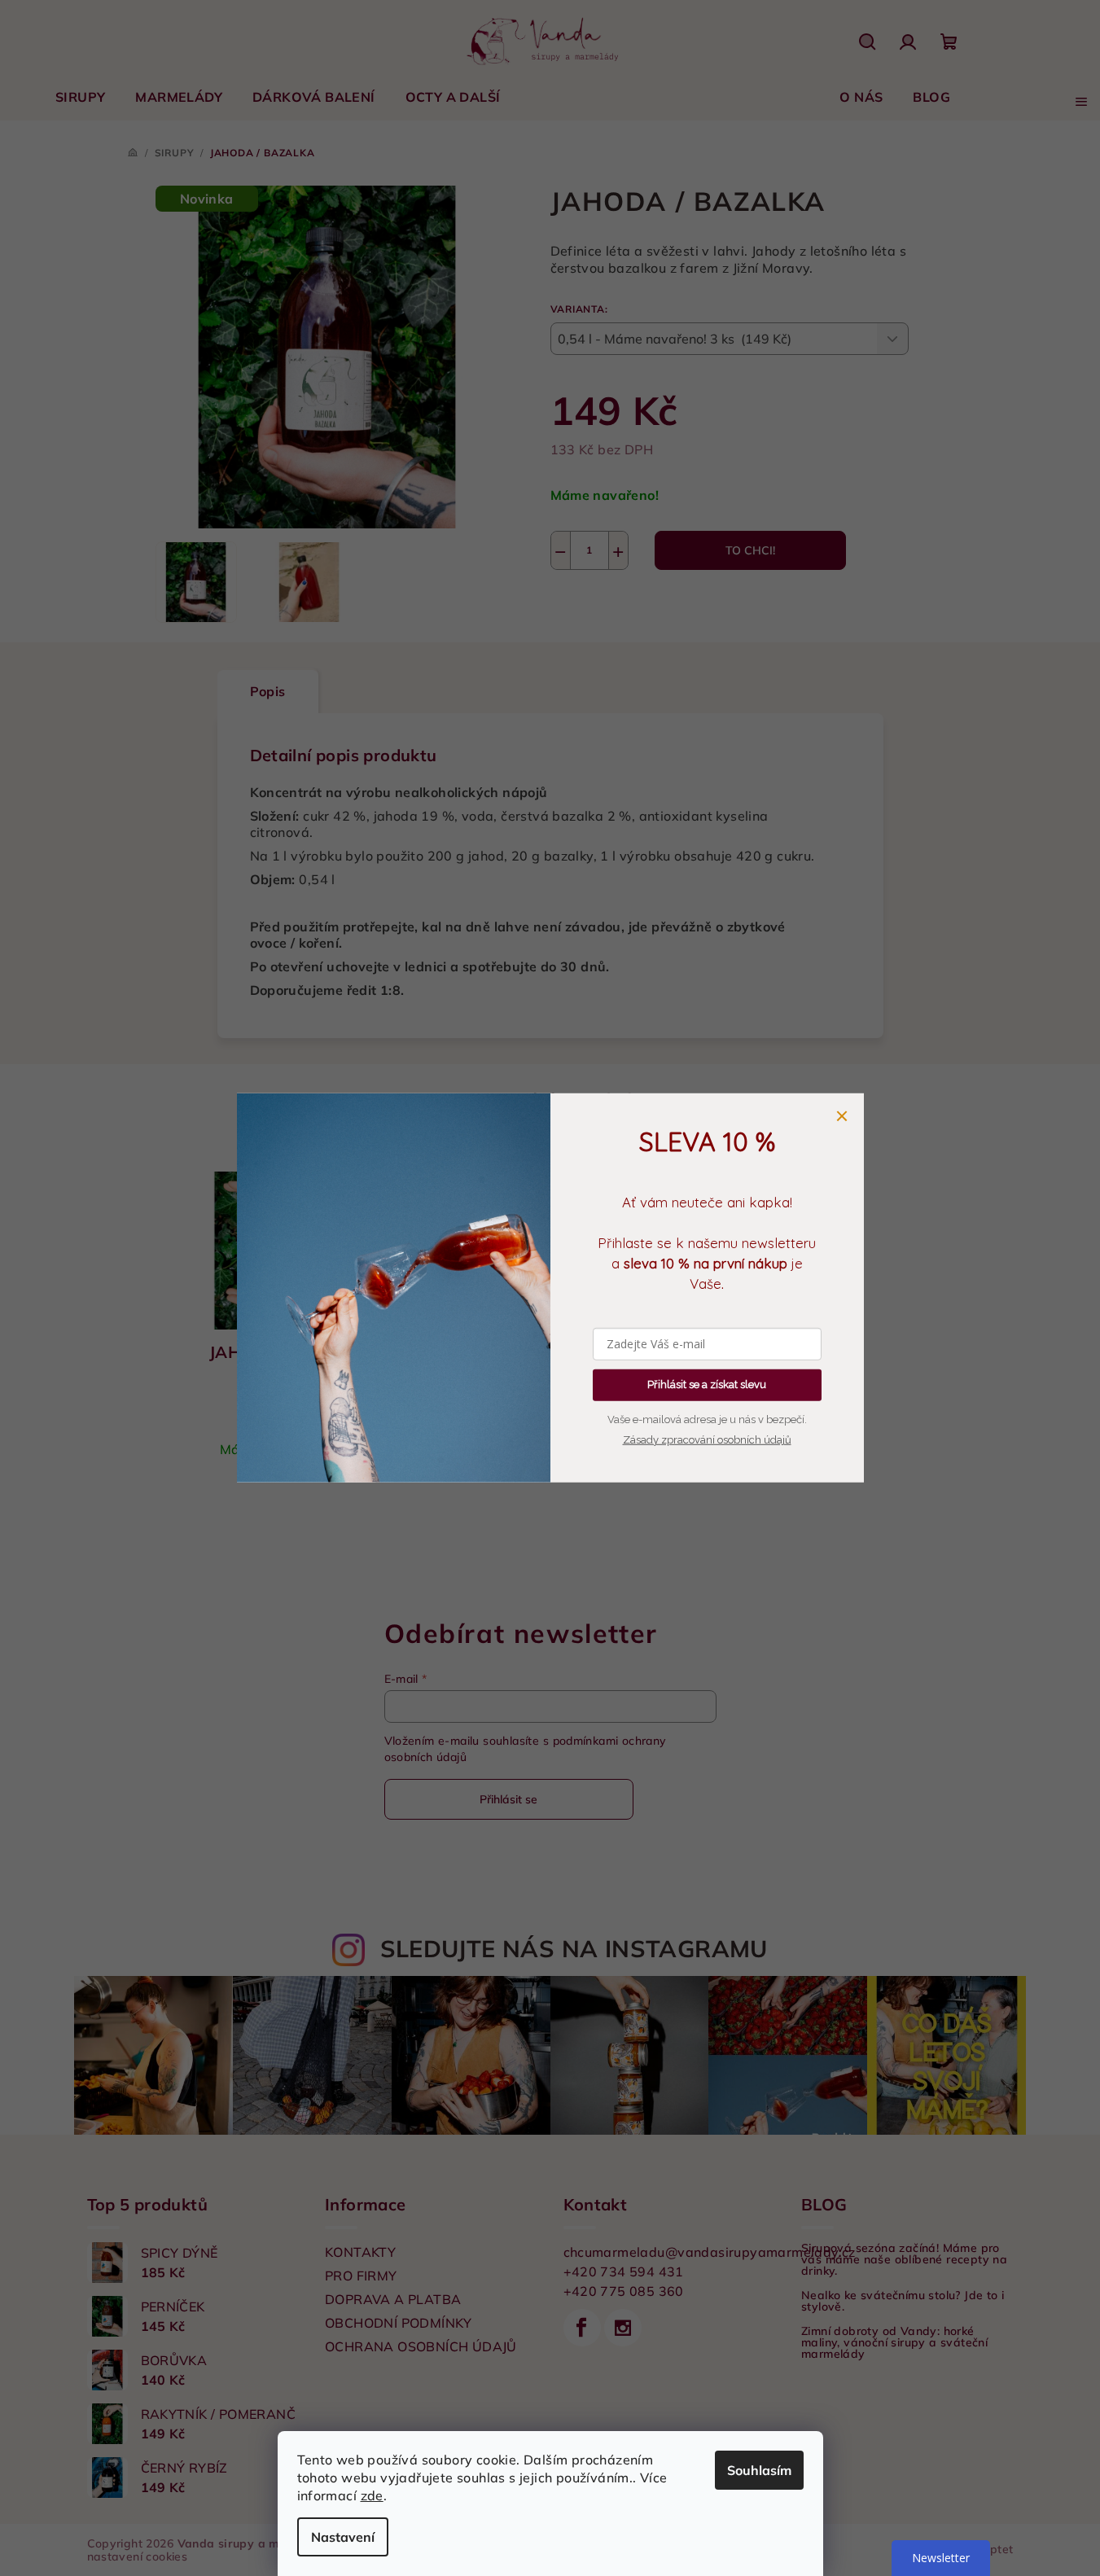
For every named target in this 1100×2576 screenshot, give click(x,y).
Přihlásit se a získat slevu (707, 1384)
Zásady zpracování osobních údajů (707, 1440)
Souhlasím (759, 2470)
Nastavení (343, 2537)
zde (372, 2495)
